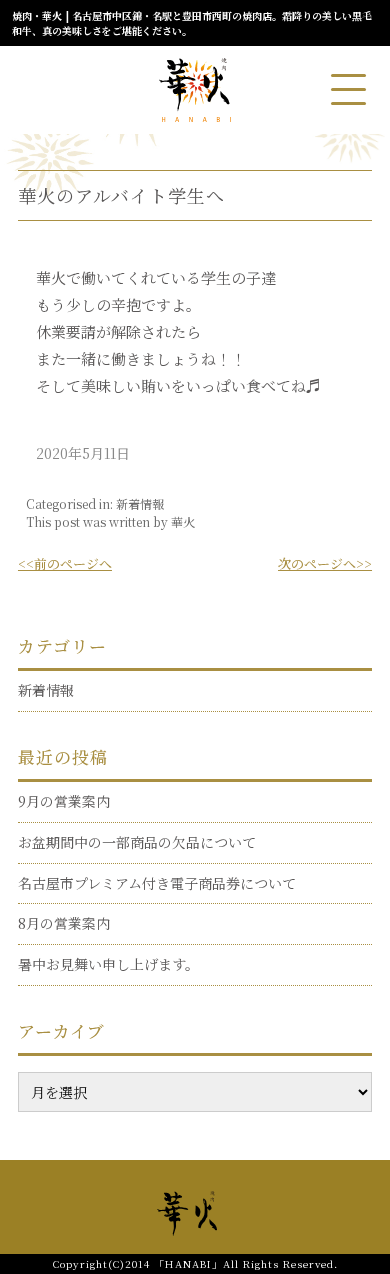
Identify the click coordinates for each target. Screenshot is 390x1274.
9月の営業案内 (64, 801)
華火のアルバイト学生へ (121, 195)
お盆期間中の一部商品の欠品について (137, 842)
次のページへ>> (325, 563)
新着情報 (140, 503)
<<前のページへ (65, 563)
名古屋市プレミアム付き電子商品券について (157, 883)
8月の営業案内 (64, 923)
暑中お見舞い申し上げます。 (108, 964)
